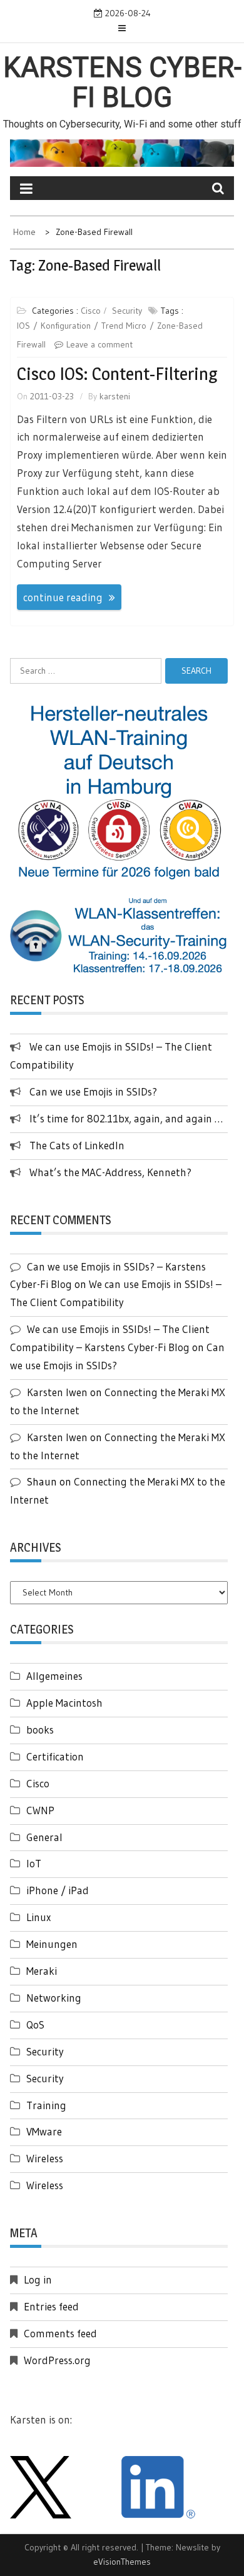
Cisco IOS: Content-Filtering (117, 374)
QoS (35, 2024)
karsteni (115, 396)
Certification (55, 1756)
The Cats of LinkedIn (77, 1145)
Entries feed (51, 2306)
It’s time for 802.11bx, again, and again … (126, 1118)
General (44, 1837)
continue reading (63, 597)
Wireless (45, 2158)
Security (127, 311)
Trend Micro (124, 326)
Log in (38, 2279)
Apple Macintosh (64, 1703)
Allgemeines (54, 1676)
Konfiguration (66, 326)
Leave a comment (99, 344)
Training (46, 2105)
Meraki (42, 1971)
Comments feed (60, 2333)
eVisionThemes (122, 2562)
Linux (38, 1917)
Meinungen (52, 1944)
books (40, 1730)
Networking (54, 1998)
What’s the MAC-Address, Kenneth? (110, 1172)
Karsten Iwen (57, 1392)
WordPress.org (57, 2360)
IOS (23, 326)
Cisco (91, 311)
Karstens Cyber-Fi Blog (122, 82)
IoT (34, 1863)
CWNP (40, 1810)
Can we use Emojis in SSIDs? (93, 1091)
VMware (44, 2131)
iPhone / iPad (58, 1890)
